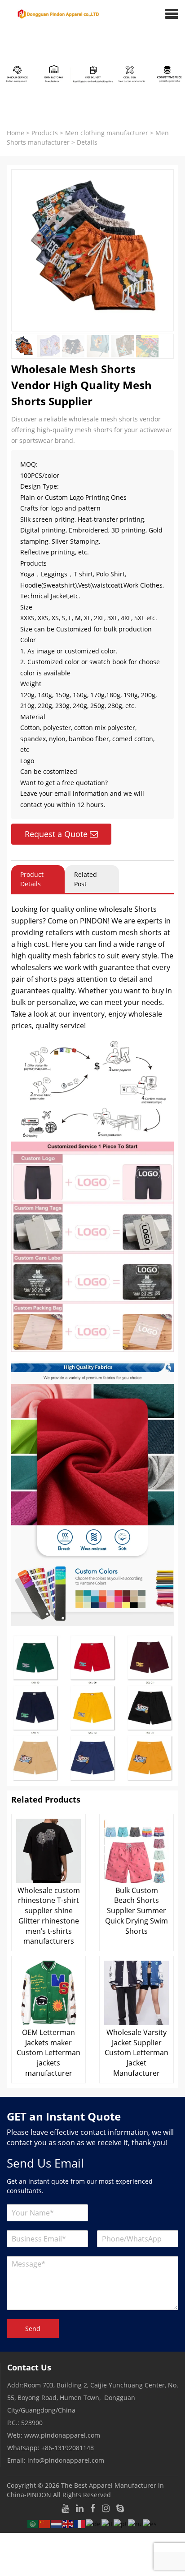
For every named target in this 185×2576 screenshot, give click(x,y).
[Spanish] (150, 2523)
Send (33, 2329)
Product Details (32, 879)
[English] (68, 2523)
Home (15, 133)
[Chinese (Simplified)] (45, 2523)
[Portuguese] (121, 2523)
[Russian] (135, 2523)
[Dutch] (57, 2523)
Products (45, 133)
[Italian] (108, 2523)
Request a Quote (56, 834)
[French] (80, 2523)
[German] (94, 2523)
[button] (172, 13)
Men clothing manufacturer (107, 133)
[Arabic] (33, 2523)
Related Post (86, 879)
